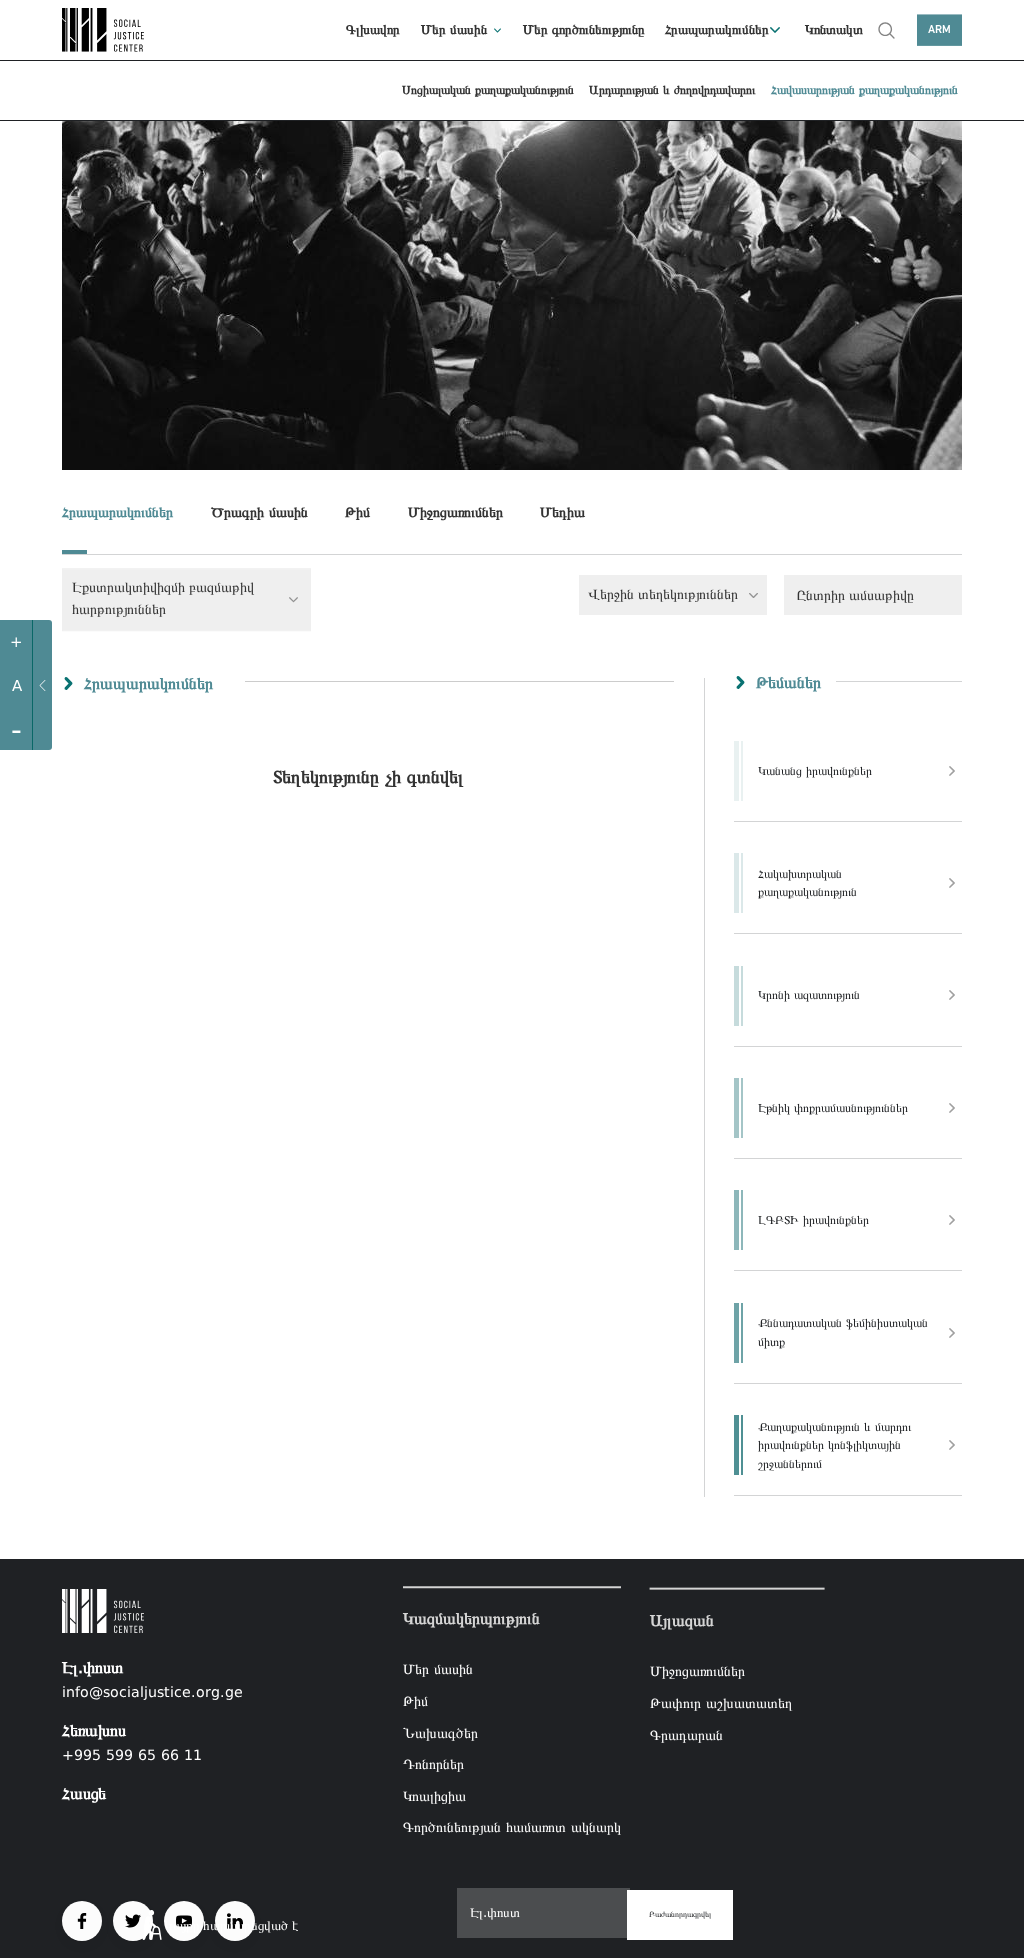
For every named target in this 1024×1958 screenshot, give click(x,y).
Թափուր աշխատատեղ (721, 1703)
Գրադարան (686, 1734)
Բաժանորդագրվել (680, 1914)
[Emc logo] (106, 30)
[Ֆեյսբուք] (82, 1921)
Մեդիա (562, 512)
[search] (886, 30)
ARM (939, 30)
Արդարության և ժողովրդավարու (672, 90)
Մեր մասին (454, 29)
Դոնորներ (433, 1764)
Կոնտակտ (834, 29)
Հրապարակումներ (717, 29)
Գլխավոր (373, 29)
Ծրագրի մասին (259, 512)
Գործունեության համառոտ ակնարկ (512, 1828)
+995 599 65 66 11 (132, 1755)
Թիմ (357, 512)
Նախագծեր (440, 1733)
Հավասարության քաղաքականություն (864, 90)
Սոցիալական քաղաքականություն (488, 90)
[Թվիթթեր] (133, 1921)
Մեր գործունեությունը (583, 29)
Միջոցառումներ (455, 512)
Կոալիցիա (434, 1796)
